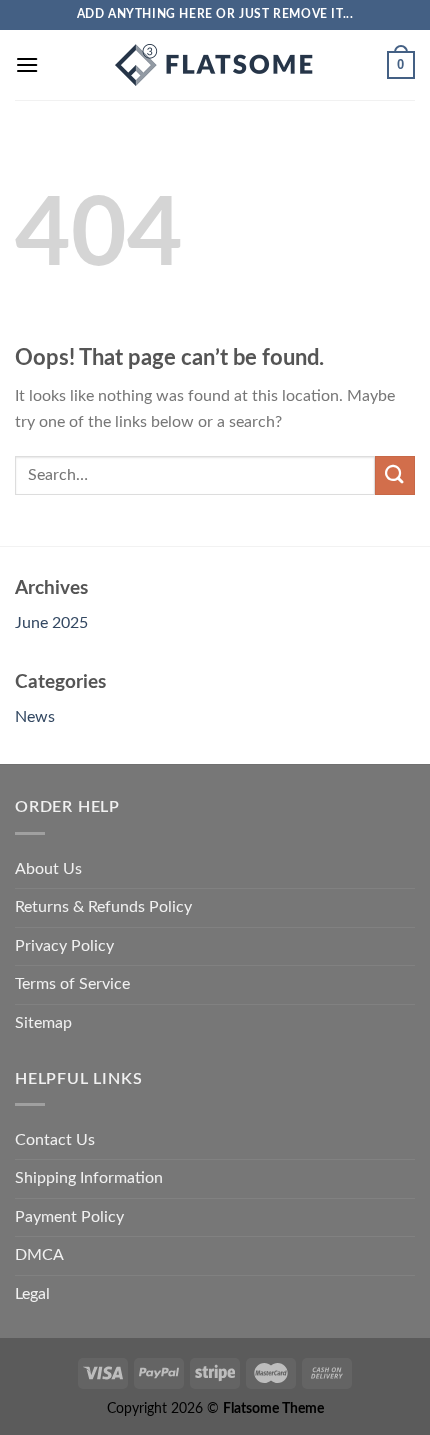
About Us (48, 869)
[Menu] (27, 64)
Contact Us (55, 1140)
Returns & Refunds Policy (103, 907)
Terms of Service (72, 984)
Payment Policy (69, 1217)
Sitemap (43, 1023)
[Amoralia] (215, 65)
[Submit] (395, 475)
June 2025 (51, 623)
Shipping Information (89, 1178)
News (35, 717)
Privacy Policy (64, 946)
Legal (32, 1294)
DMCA (39, 1255)
